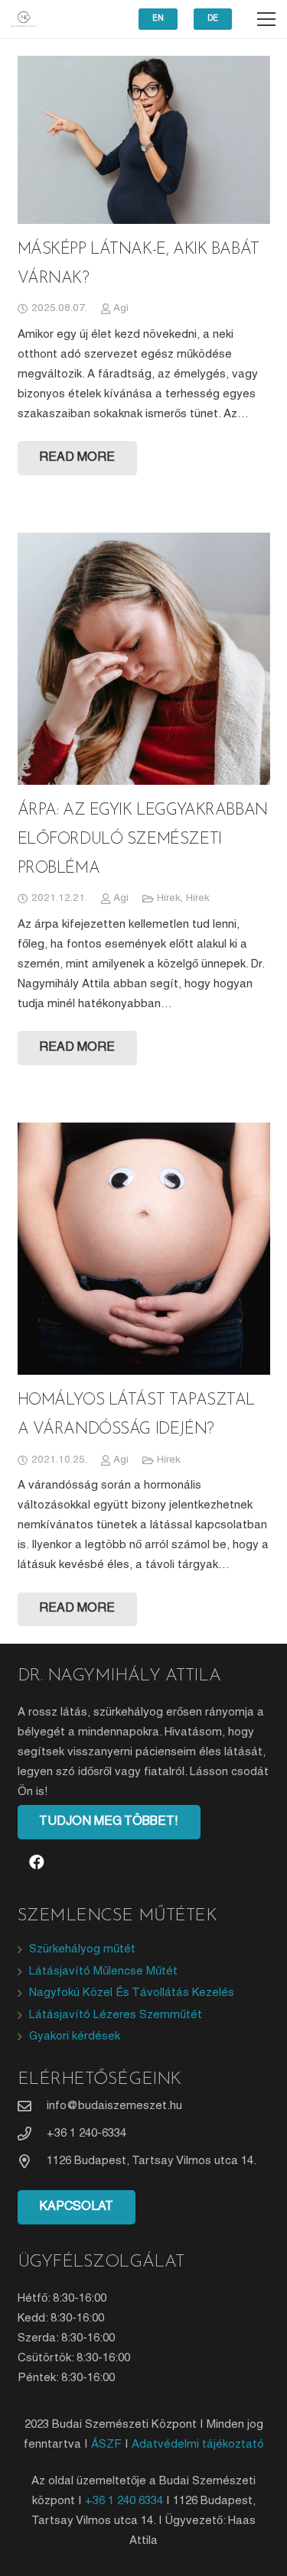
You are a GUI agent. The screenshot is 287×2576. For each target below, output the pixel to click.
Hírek (169, 898)
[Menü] (266, 19)
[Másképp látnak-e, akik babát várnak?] (144, 140)
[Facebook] (37, 1862)
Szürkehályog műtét (82, 1949)
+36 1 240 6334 (124, 2501)
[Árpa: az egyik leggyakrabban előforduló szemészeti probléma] (144, 659)
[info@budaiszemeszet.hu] (32, 2106)
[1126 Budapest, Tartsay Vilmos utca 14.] (32, 2161)
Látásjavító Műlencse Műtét (103, 1972)
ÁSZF (106, 2445)
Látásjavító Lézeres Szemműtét (116, 2015)
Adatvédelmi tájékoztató (198, 2445)
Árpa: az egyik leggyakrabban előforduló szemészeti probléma (143, 839)
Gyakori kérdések (75, 2036)
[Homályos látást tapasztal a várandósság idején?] (144, 1249)
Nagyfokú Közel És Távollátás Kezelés (132, 1993)
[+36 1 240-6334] (32, 2134)
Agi (121, 308)
